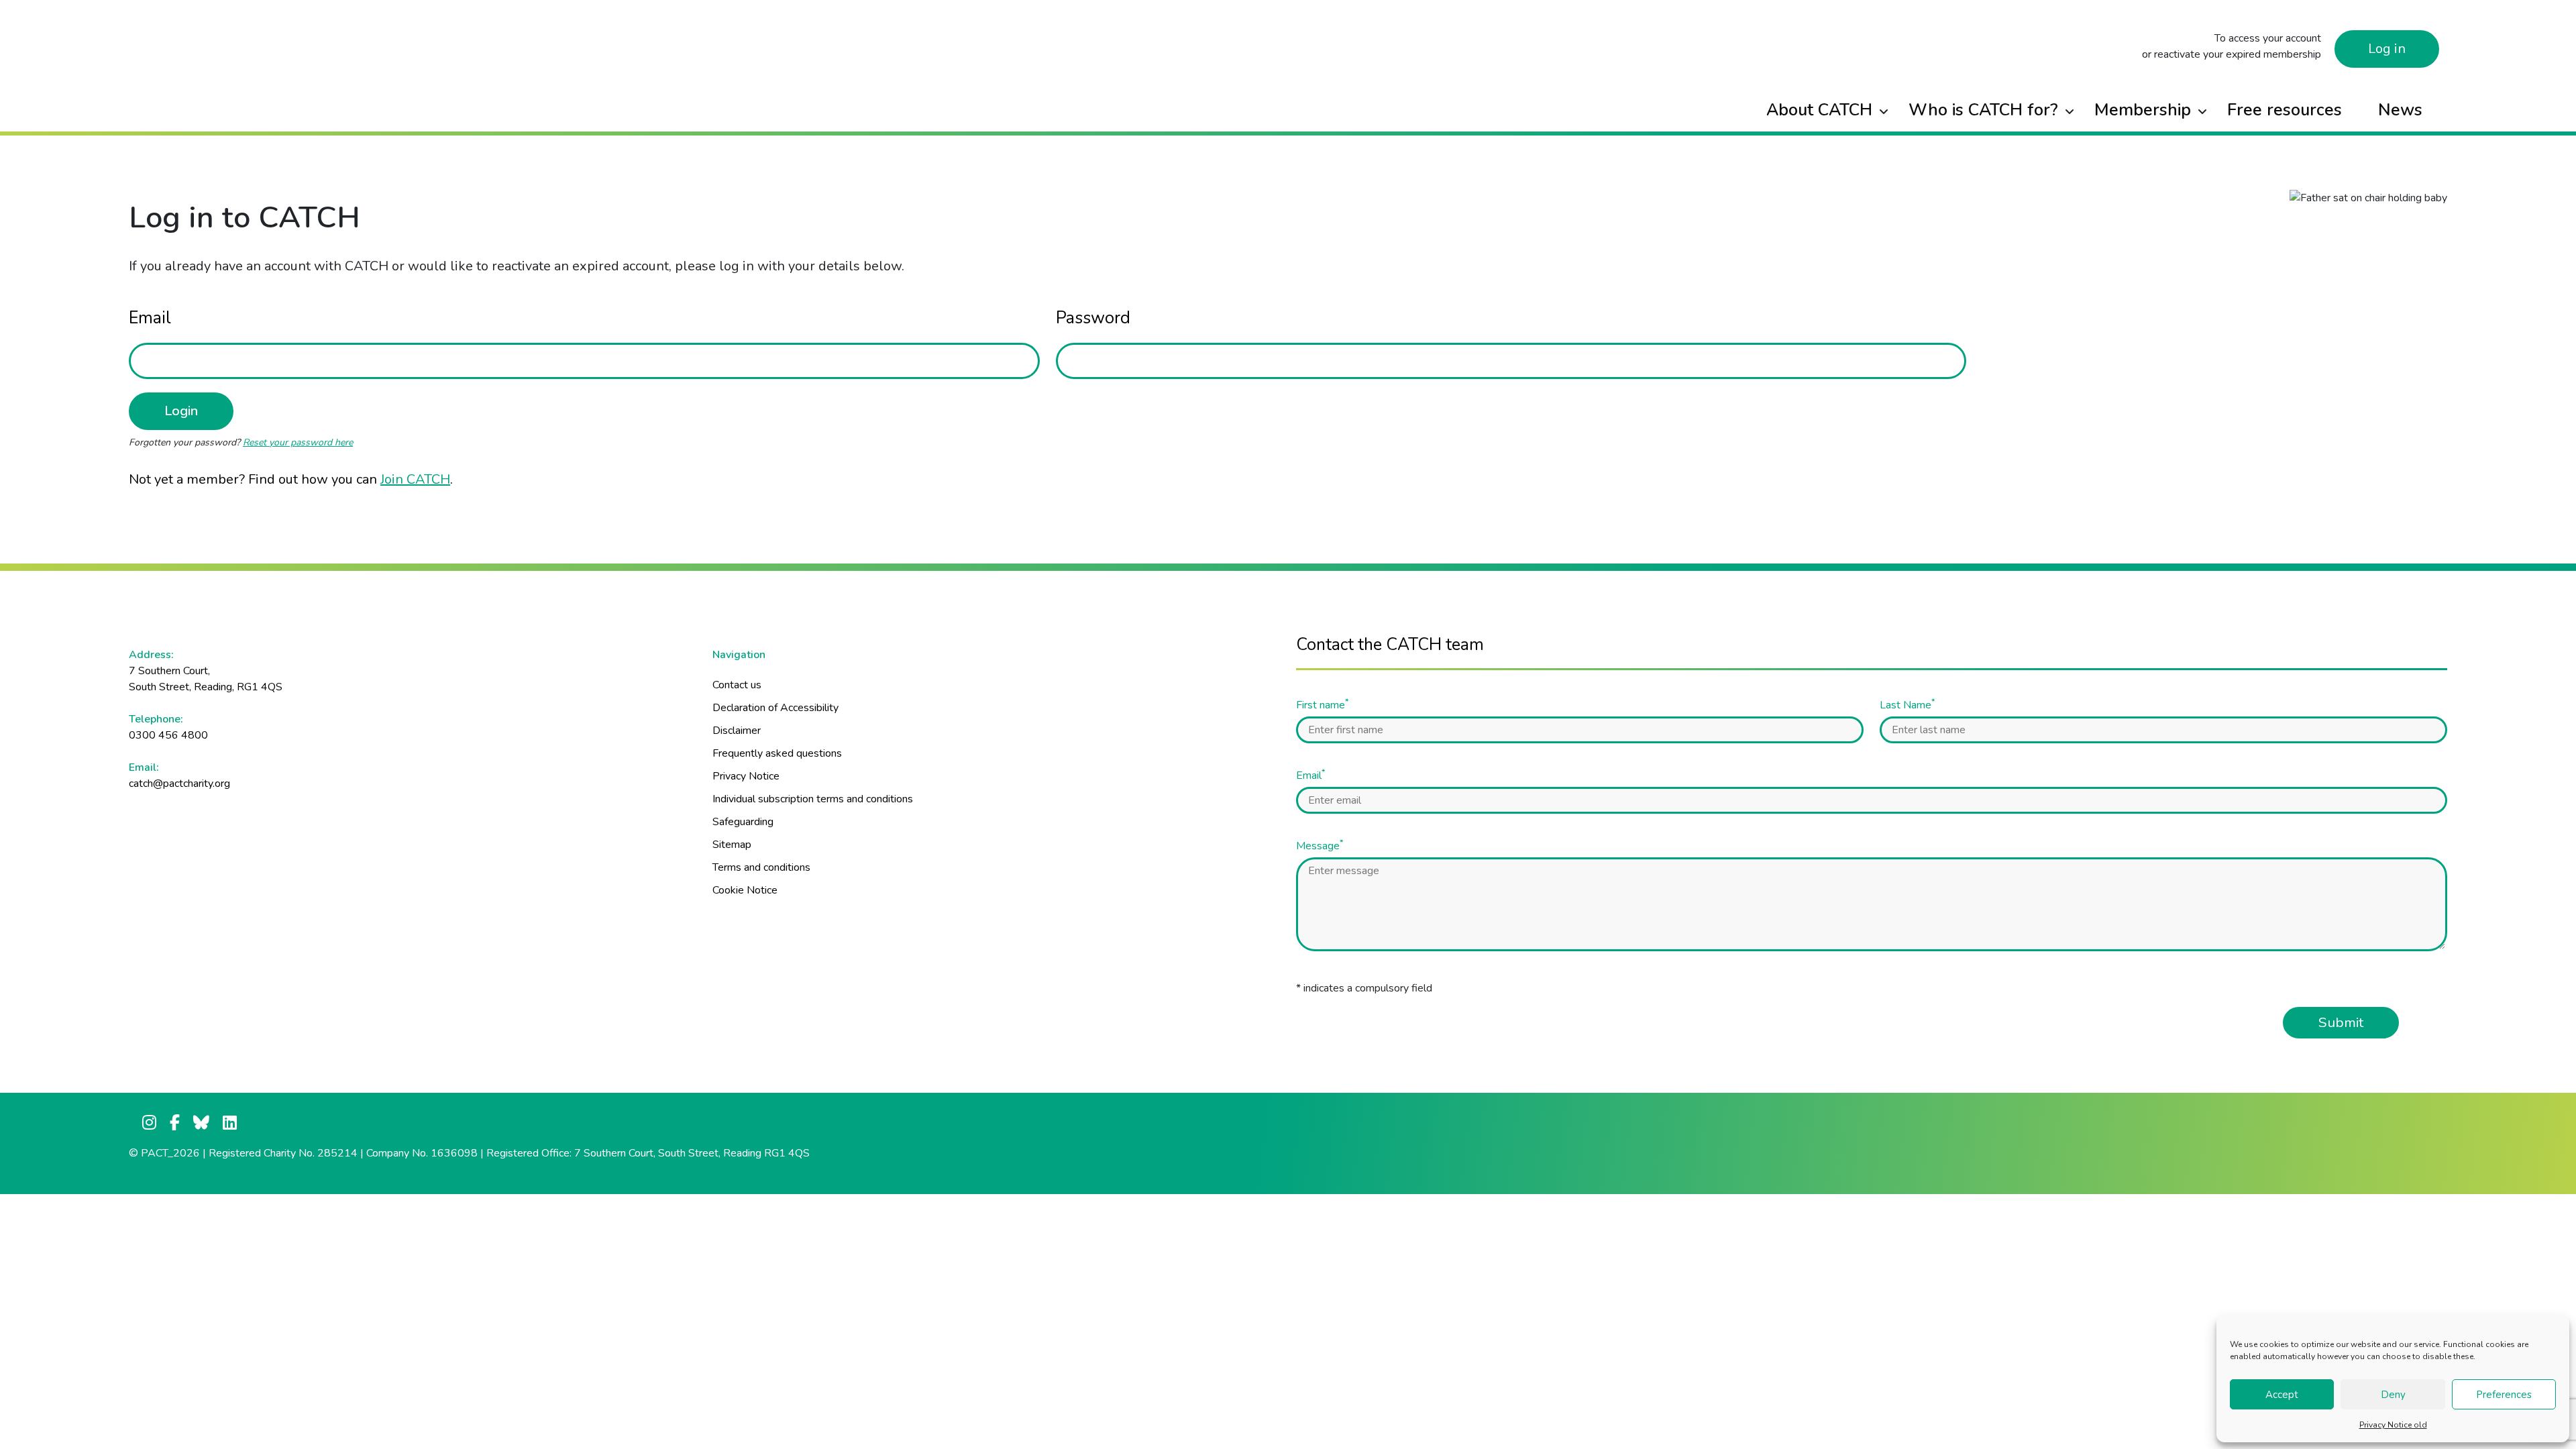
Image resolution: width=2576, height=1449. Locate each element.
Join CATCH (415, 479)
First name (1322, 705)
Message (1320, 846)
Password (1093, 318)
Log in (2387, 49)
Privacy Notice (746, 776)
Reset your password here (298, 442)
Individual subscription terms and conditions (813, 799)
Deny (2393, 1395)
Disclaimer (737, 731)
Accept (2282, 1395)
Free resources (2285, 110)
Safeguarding (743, 822)
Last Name (1907, 705)
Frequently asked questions (777, 753)
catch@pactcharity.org (179, 784)
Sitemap (732, 845)
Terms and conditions (761, 867)
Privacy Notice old (2393, 1425)
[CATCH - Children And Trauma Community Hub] (419, 18)
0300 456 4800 (168, 735)
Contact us (737, 685)
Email (150, 318)
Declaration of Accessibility (775, 708)
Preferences (2504, 1395)
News (2400, 110)
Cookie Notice (745, 890)
